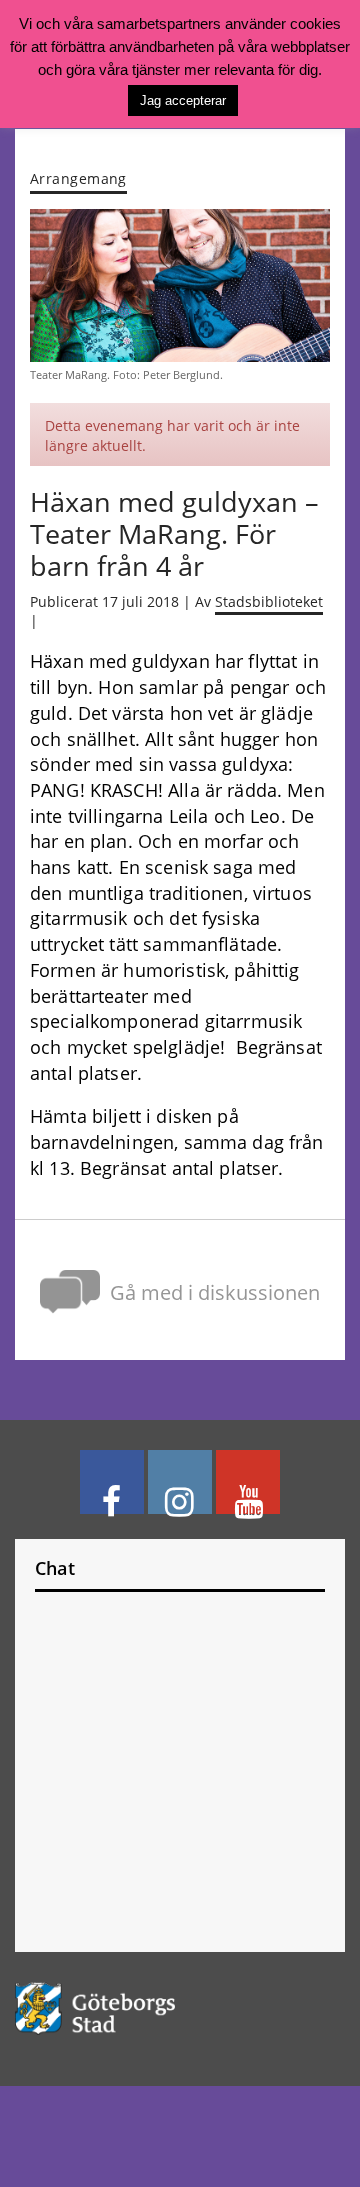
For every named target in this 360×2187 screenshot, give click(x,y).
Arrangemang (78, 178)
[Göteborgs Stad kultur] (180, 2008)
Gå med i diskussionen (215, 1292)
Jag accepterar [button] (183, 100)
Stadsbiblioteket (269, 602)
